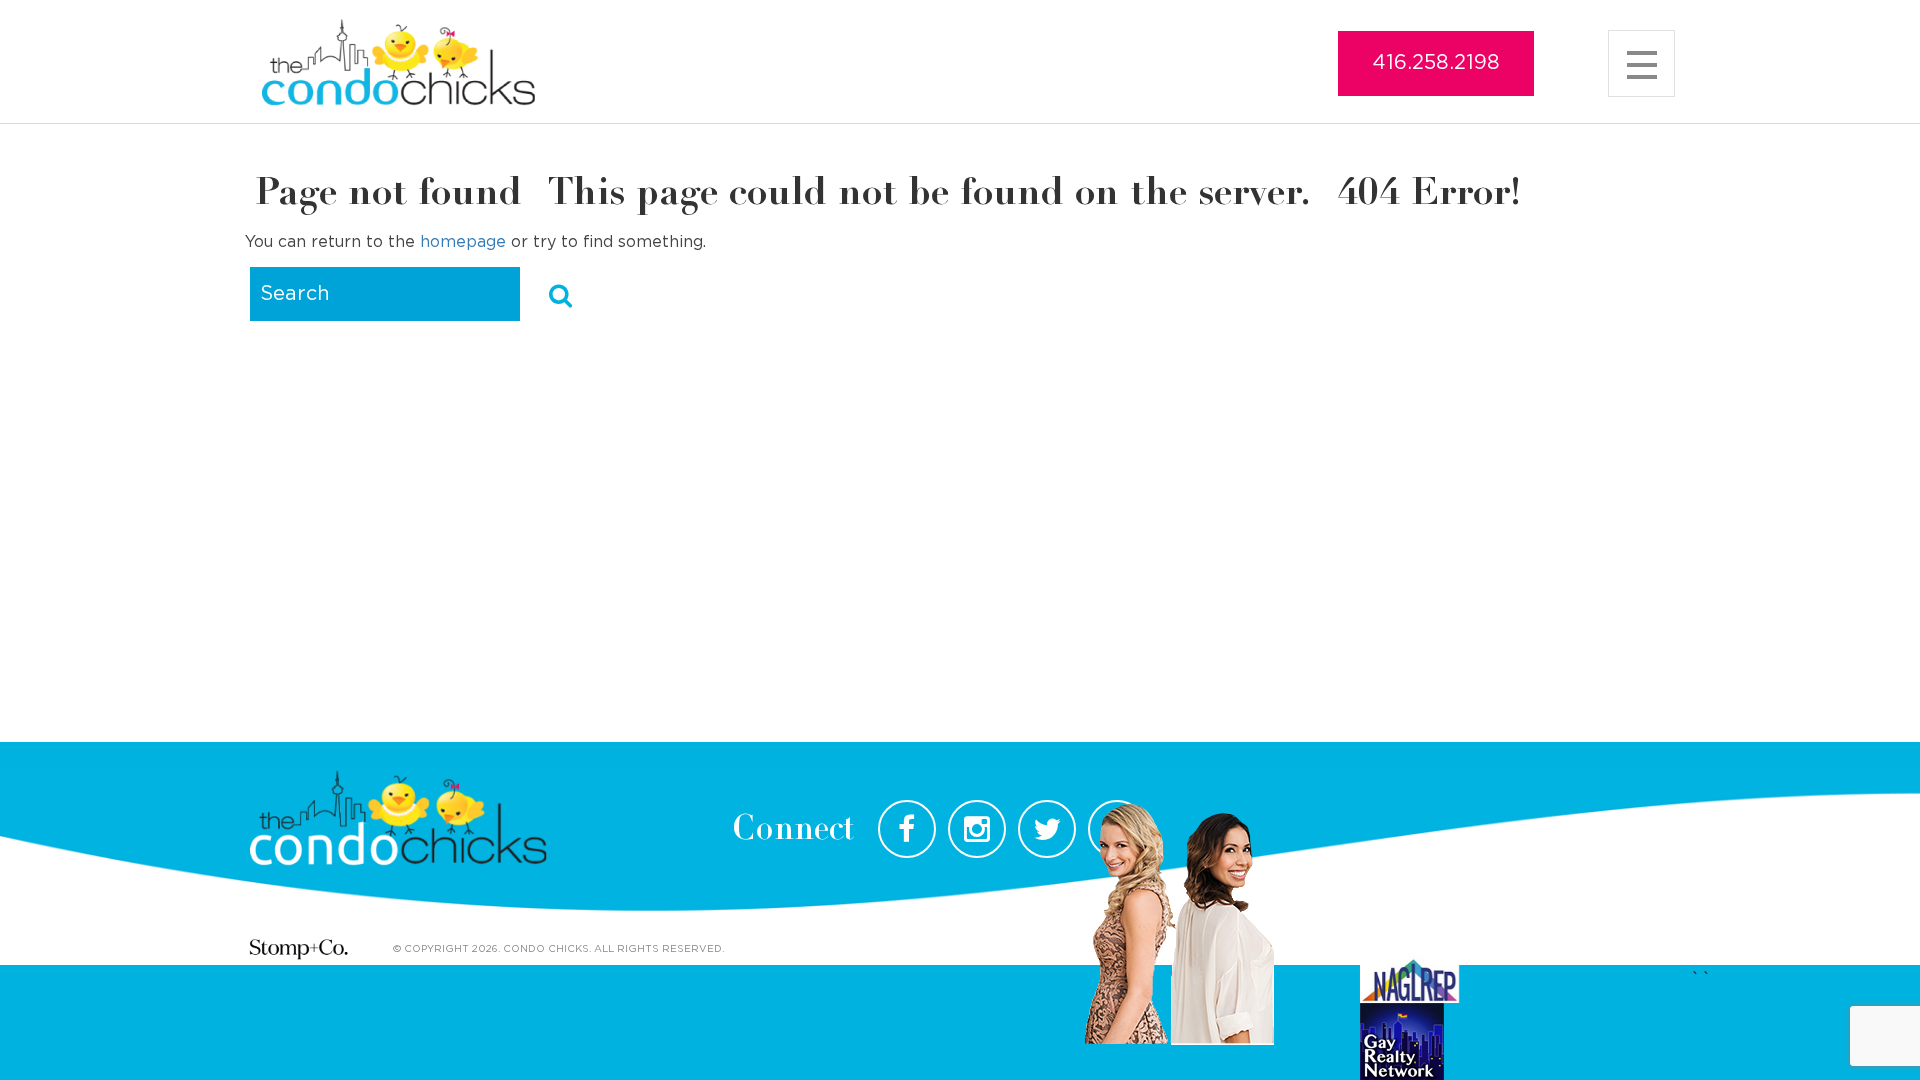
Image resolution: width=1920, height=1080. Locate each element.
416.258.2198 (1436, 63)
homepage (463, 242)
